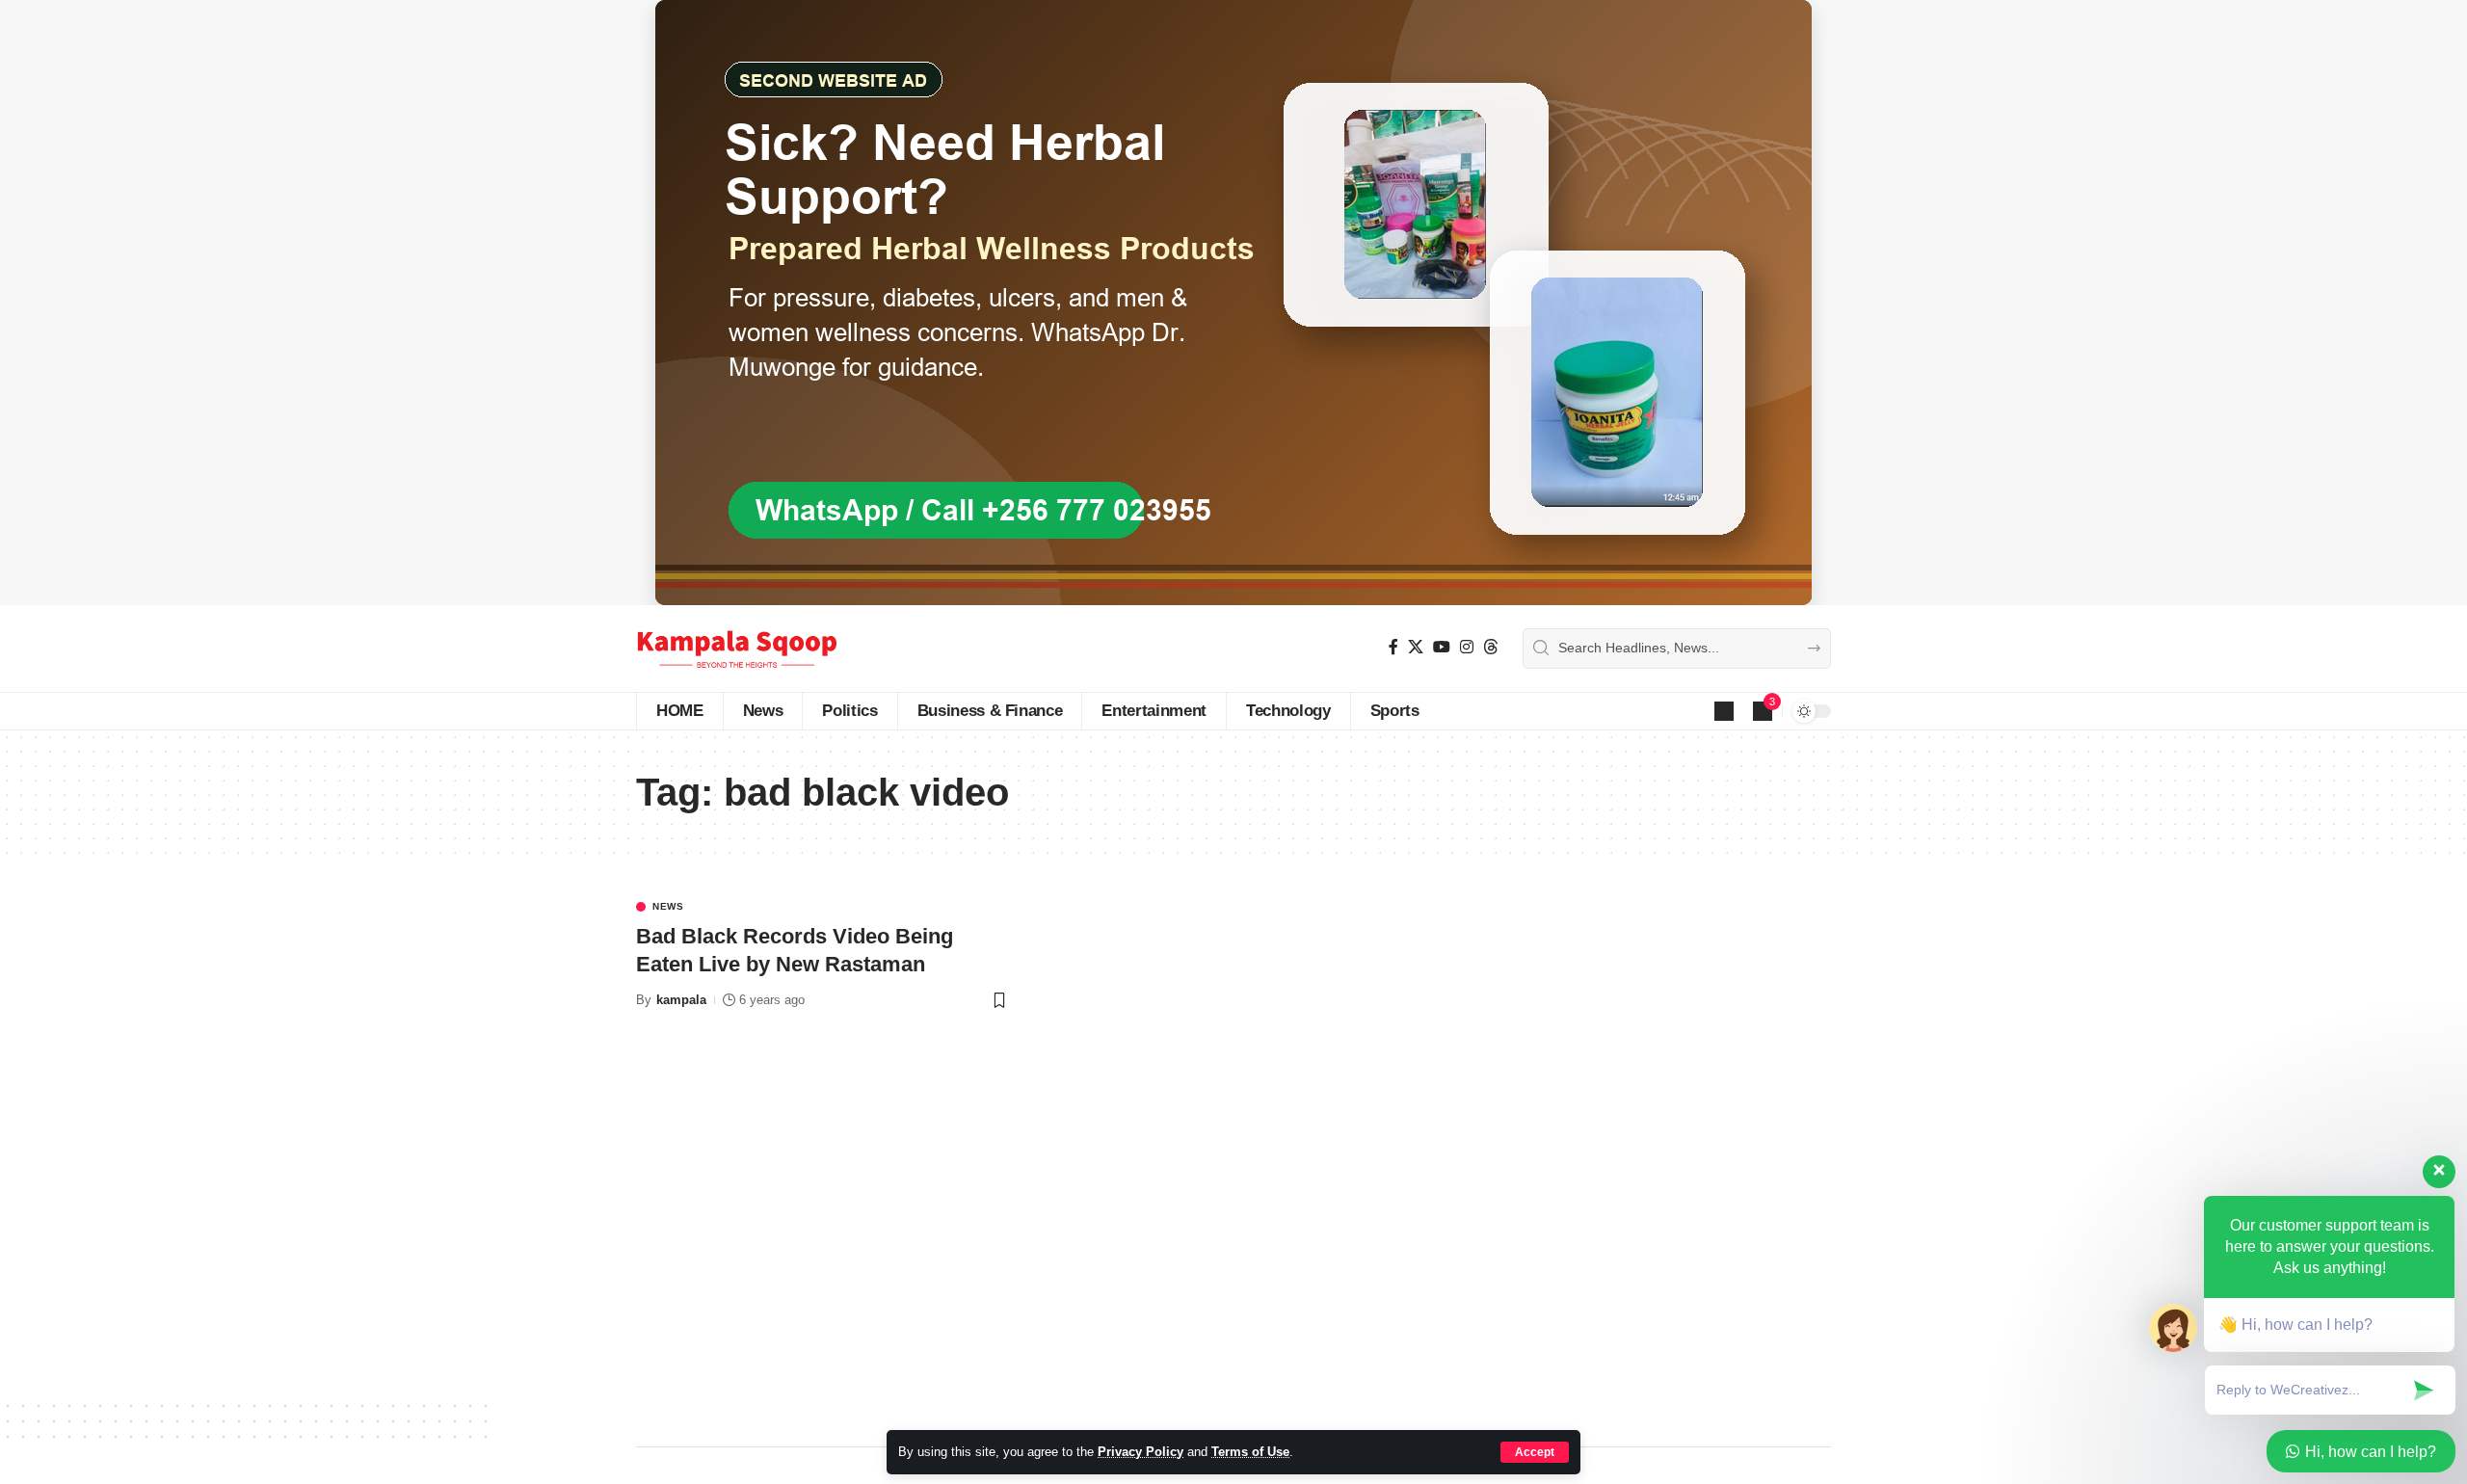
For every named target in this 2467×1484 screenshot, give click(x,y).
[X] (1416, 647)
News (668, 907)
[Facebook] (1393, 647)
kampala (681, 1000)
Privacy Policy (1141, 1452)
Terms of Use (1250, 1452)
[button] (1535, 1452)
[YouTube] (1442, 647)
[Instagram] (1467, 647)
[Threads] (1491, 647)
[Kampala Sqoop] (737, 649)
